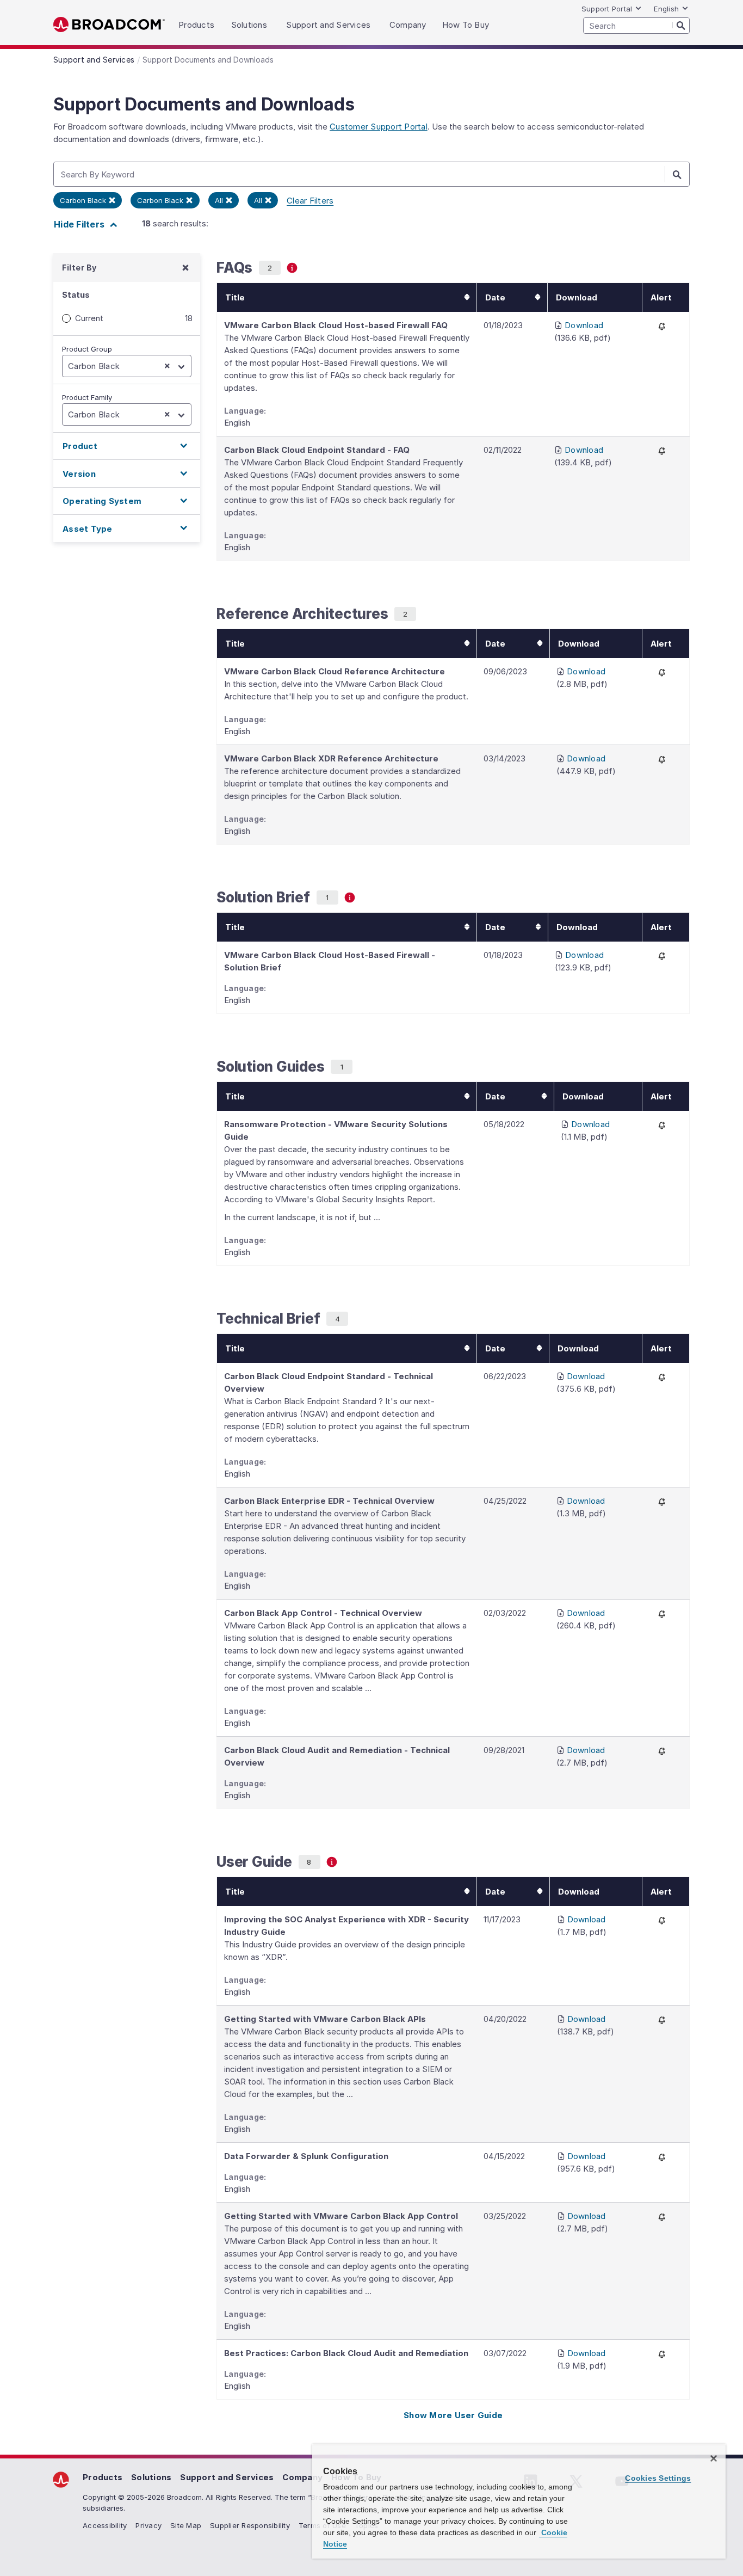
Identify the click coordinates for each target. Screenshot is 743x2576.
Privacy (148, 2525)
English (666, 9)
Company (302, 2477)
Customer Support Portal (379, 127)
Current (89, 318)
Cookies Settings (658, 2478)
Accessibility (105, 2525)
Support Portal (607, 9)
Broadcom (109, 25)
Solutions (151, 2477)
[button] (127, 446)
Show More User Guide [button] (453, 2415)
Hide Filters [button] (80, 224)
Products (103, 2477)
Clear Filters (310, 201)
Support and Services (227, 2477)
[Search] (681, 25)
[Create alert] (662, 326)
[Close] (714, 2458)
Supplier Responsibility (250, 2525)
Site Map (186, 2525)
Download (584, 325)
